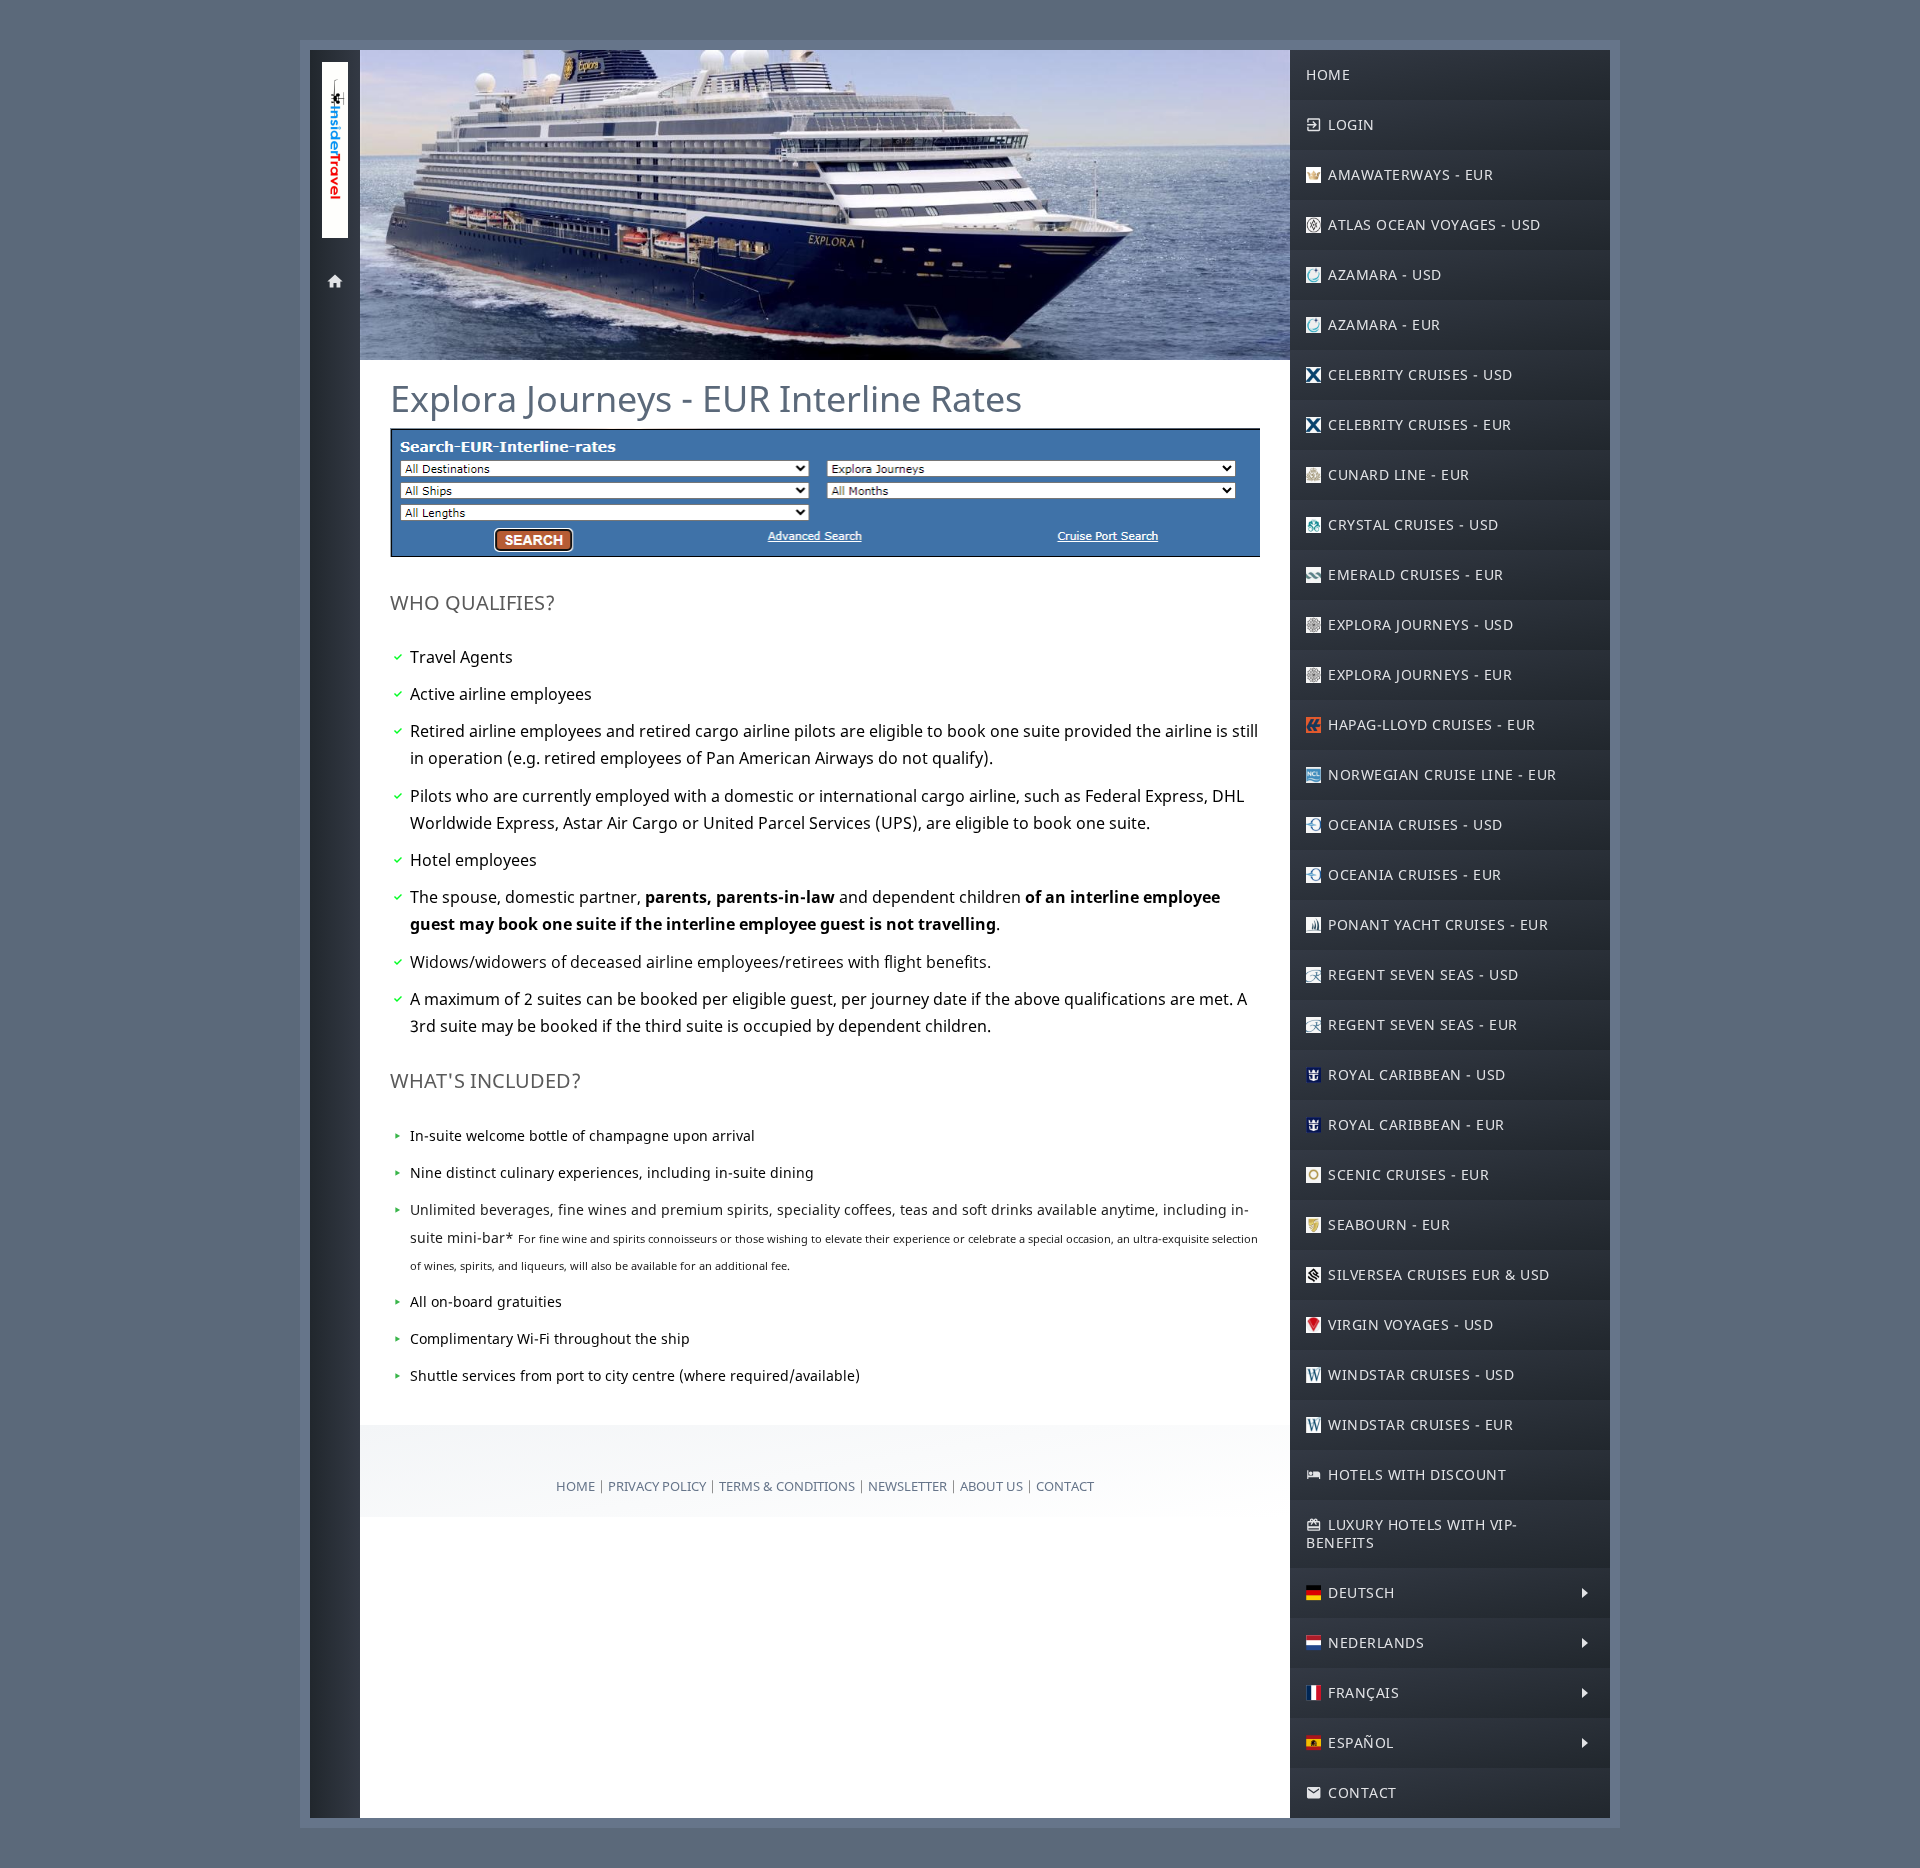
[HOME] (335, 281)
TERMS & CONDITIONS (787, 1486)
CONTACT (1065, 1486)
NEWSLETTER (907, 1486)
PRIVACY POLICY (658, 1486)
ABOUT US (993, 1486)
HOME (575, 1486)
